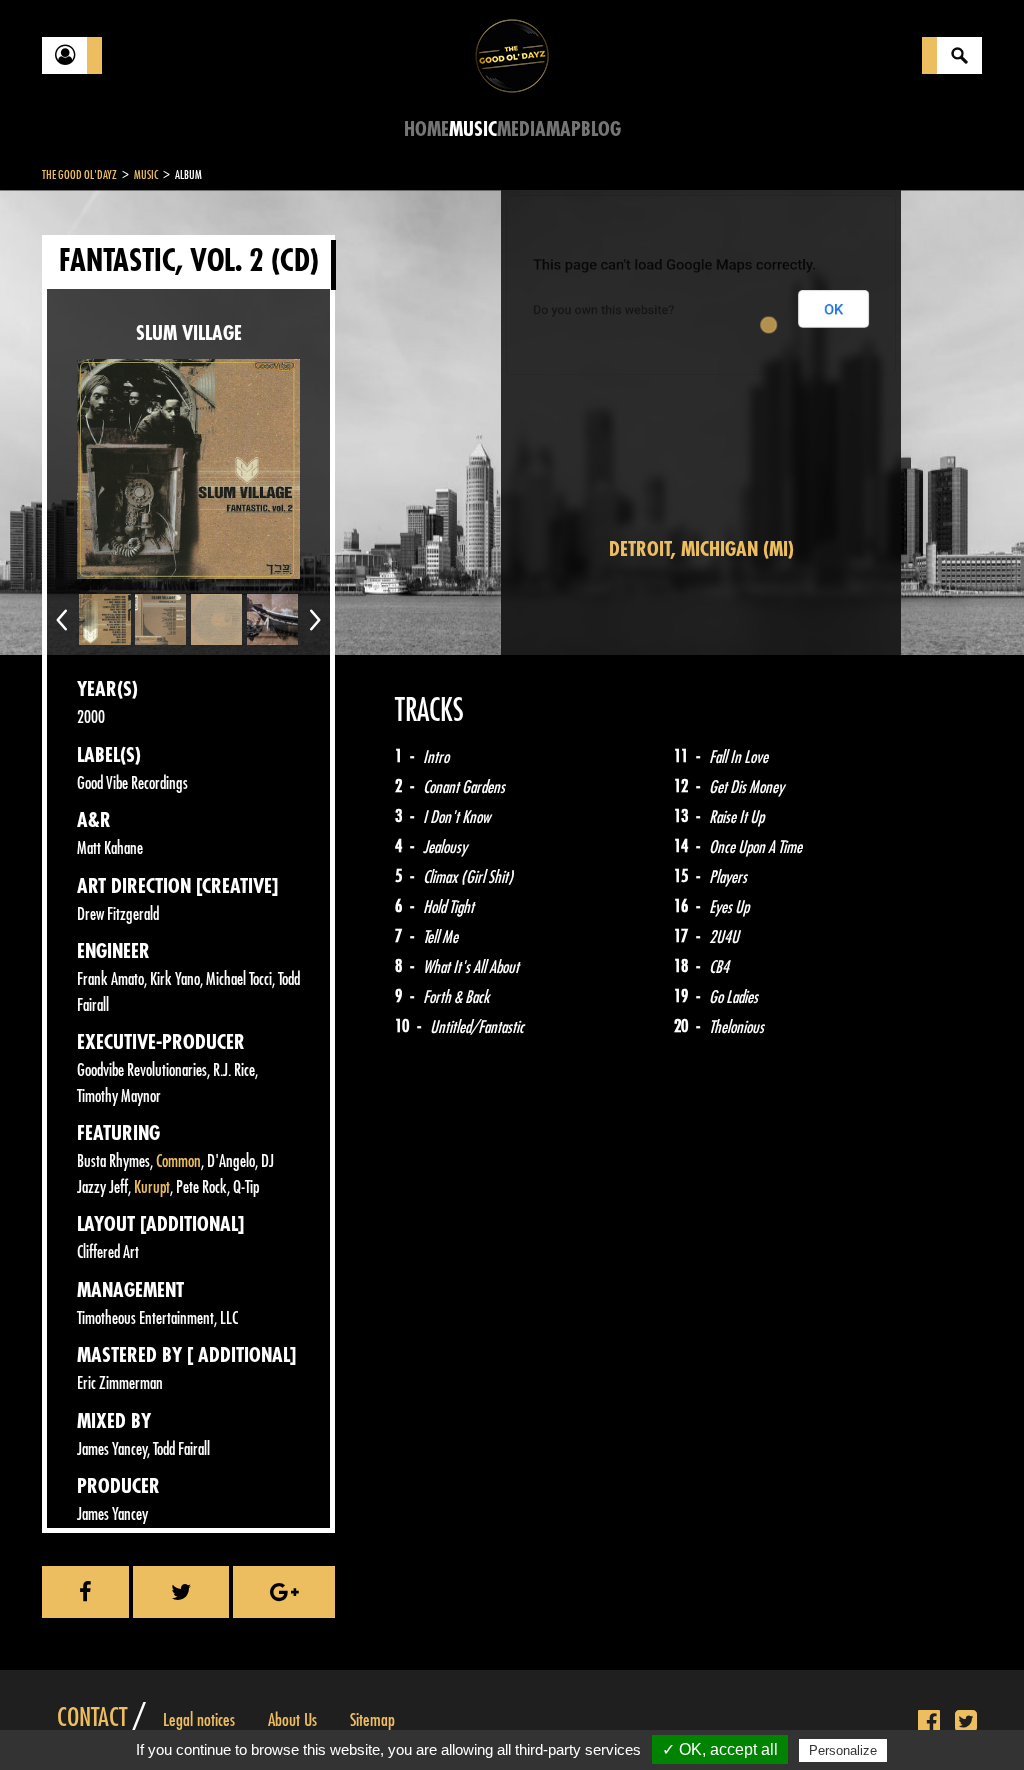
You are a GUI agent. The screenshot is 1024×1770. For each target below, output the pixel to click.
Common (178, 1161)
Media (521, 129)
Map (563, 129)
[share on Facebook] (85, 1592)
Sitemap (372, 1720)
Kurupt (152, 1187)
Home (426, 129)
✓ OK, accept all (720, 1749)
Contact (92, 1718)
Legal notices (199, 1720)
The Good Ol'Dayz (79, 175)
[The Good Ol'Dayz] (512, 54)
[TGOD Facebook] (929, 1722)
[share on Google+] (284, 1592)
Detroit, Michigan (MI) (701, 549)
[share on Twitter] (180, 1592)
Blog (601, 129)
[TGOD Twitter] (966, 1722)
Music (473, 129)
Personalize (843, 1750)
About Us (292, 1720)
